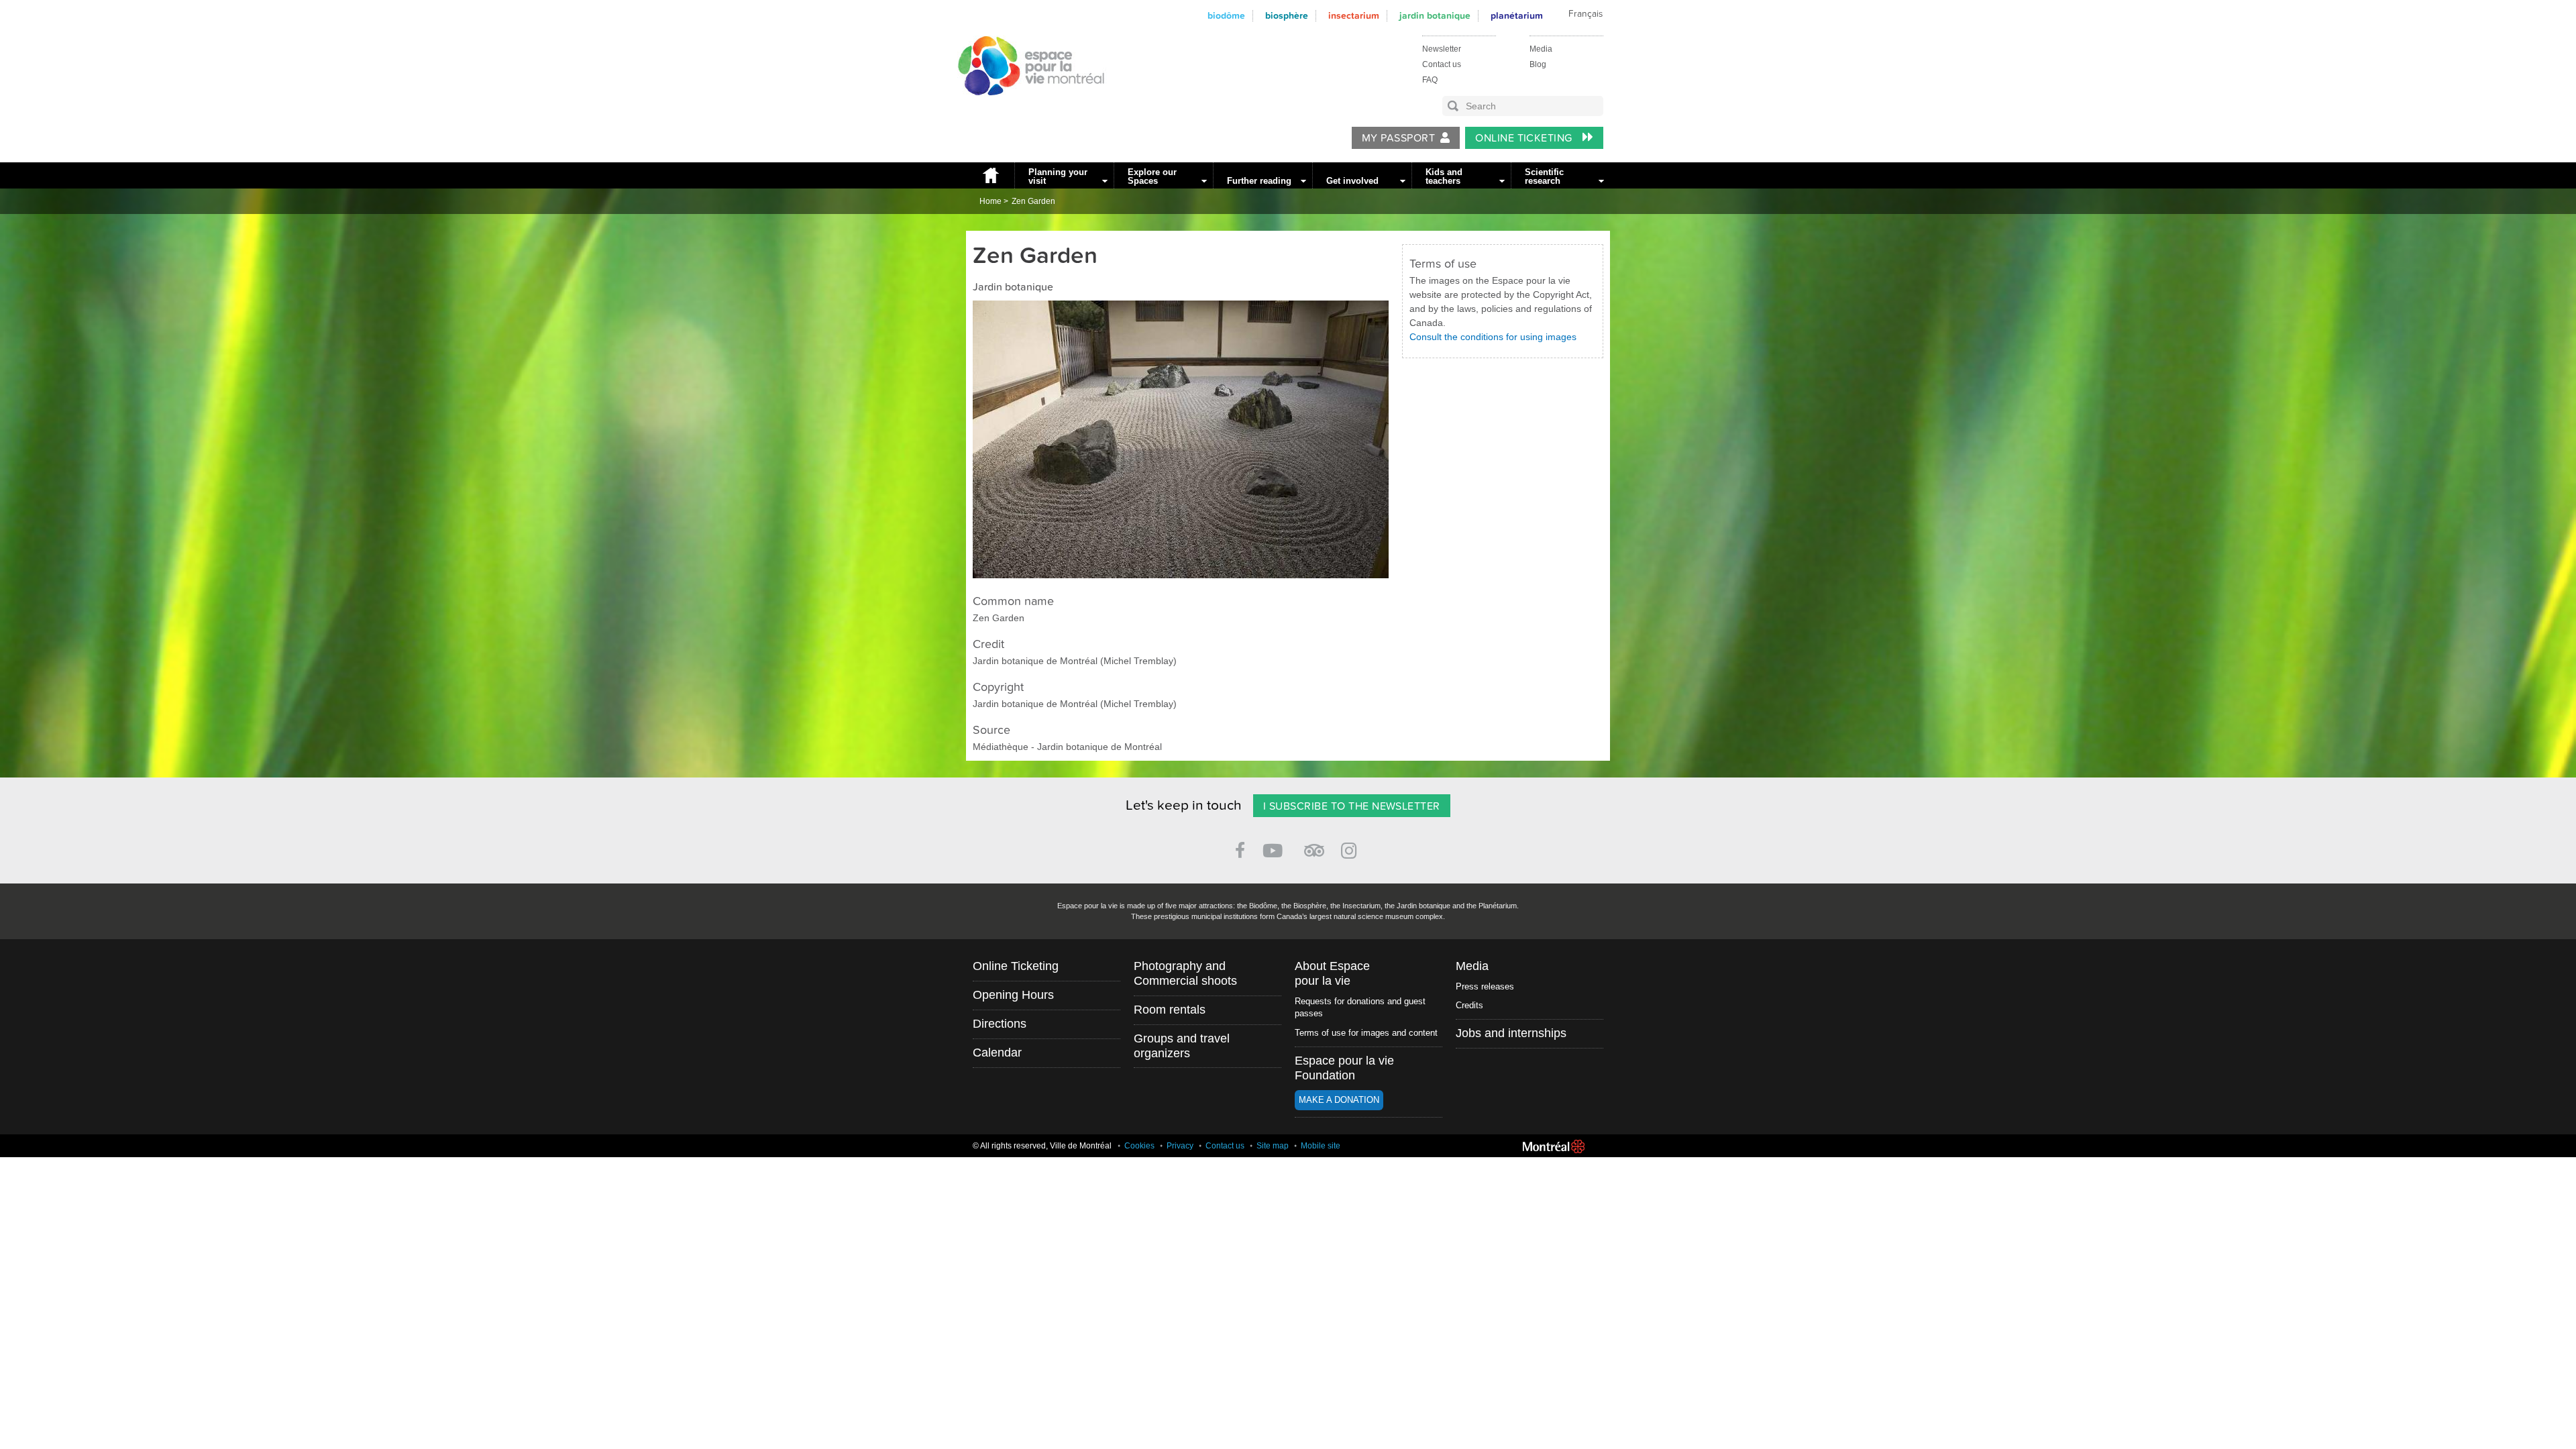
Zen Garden (1033, 201)
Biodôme (1226, 16)
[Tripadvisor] (1314, 845)
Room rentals (1170, 1010)
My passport (1398, 138)
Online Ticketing (1525, 138)
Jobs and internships (1511, 1033)
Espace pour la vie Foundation (1344, 1068)
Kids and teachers (1444, 176)
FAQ (1430, 80)
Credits (1469, 1005)
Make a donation (1339, 1100)
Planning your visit (1058, 176)
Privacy (1180, 1146)
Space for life (1026, 108)
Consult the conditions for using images (1493, 337)
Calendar (997, 1053)
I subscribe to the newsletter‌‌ (1352, 806)
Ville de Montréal (1554, 1146)
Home (990, 175)
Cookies (1139, 1146)
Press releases (1485, 986)
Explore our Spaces (1152, 176)
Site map (1273, 1146)
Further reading (1259, 181)
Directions (1000, 1024)
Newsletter (1442, 49)
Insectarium (1354, 16)
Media (1541, 49)
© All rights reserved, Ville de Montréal (1042, 1146)
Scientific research (1544, 176)
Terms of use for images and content (1366, 1033)
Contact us (1442, 64)
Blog (1538, 64)
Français (1586, 14)
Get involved (1352, 181)
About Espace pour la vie (1332, 973)
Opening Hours (1013, 995)
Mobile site (1321, 1146)
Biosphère (1287, 16)
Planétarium (1517, 16)
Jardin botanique (1435, 16)
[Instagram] (1351, 848)
